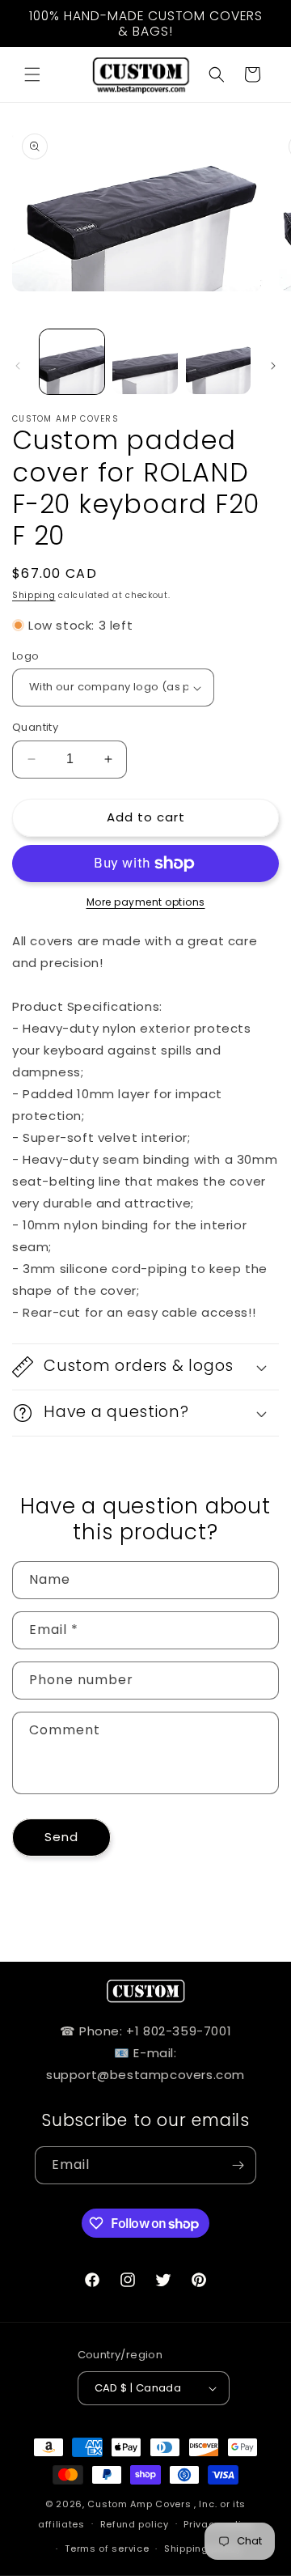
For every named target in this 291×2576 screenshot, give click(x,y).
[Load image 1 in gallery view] (72, 362)
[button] (32, 74)
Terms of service (107, 2548)
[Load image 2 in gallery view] (145, 362)
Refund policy (135, 2524)
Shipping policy (203, 2548)
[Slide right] (273, 366)
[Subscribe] (238, 2165)
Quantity (35, 727)
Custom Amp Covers (139, 2504)
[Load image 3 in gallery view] (218, 362)
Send (61, 1837)
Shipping (34, 595)
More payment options (146, 902)
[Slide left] (18, 366)
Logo (26, 656)
